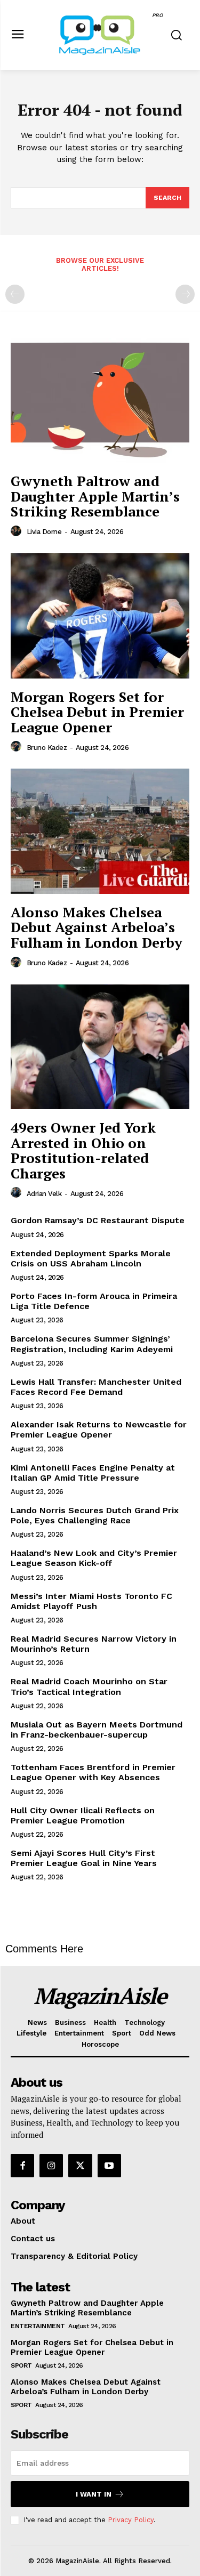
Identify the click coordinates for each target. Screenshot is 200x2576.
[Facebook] (22, 2166)
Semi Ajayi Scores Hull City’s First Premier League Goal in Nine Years (84, 1858)
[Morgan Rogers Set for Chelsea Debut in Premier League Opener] (100, 616)
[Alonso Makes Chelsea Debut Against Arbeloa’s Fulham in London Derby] (100, 831)
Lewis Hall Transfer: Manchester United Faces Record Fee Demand (96, 1387)
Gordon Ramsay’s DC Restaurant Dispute (98, 1220)
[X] (80, 2166)
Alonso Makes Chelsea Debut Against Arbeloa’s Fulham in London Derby (97, 927)
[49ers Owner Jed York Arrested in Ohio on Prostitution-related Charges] (100, 1047)
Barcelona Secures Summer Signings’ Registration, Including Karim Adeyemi (92, 1344)
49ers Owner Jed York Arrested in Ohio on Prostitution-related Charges (83, 1150)
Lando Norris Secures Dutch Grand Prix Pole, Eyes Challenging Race (95, 1515)
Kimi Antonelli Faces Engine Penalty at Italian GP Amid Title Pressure (93, 1473)
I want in (94, 2494)
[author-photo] (18, 531)
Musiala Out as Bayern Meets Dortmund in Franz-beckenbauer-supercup (97, 1730)
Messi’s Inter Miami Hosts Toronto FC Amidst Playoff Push (91, 1601)
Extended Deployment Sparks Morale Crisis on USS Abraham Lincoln (91, 1258)
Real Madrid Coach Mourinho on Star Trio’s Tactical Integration (89, 1686)
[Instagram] (51, 2166)
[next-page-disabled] (185, 294)
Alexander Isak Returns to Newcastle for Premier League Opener (99, 1430)
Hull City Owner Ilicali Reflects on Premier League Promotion (83, 1815)
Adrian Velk (44, 1194)
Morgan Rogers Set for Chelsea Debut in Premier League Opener (97, 712)
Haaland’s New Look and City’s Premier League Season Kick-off (94, 1558)
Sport (21, 2365)
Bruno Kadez (47, 748)
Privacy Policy (131, 2520)
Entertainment (38, 2326)
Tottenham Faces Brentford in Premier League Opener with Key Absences (93, 1772)
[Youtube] (109, 2166)
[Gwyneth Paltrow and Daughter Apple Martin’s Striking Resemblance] (100, 401)
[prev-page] (15, 294)
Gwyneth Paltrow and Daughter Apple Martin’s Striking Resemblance (95, 496)
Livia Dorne (44, 532)
